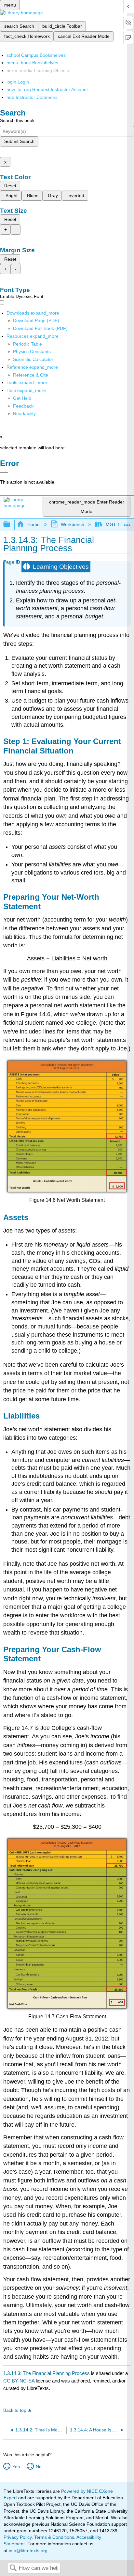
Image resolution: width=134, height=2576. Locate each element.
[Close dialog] (4, 473)
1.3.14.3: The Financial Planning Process (47, 2373)
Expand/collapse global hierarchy (11, 525)
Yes (16, 2467)
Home (33, 524)
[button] (23, 406)
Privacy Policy (18, 2537)
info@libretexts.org (27, 2551)
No (39, 2467)
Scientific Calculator (33, 359)
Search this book (17, 120)
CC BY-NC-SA (20, 2381)
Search (13, 2568)
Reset (10, 186)
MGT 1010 (117, 524)
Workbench (73, 524)
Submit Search (19, 141)
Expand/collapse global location (127, 523)
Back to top (15, 2410)
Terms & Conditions (54, 2537)
